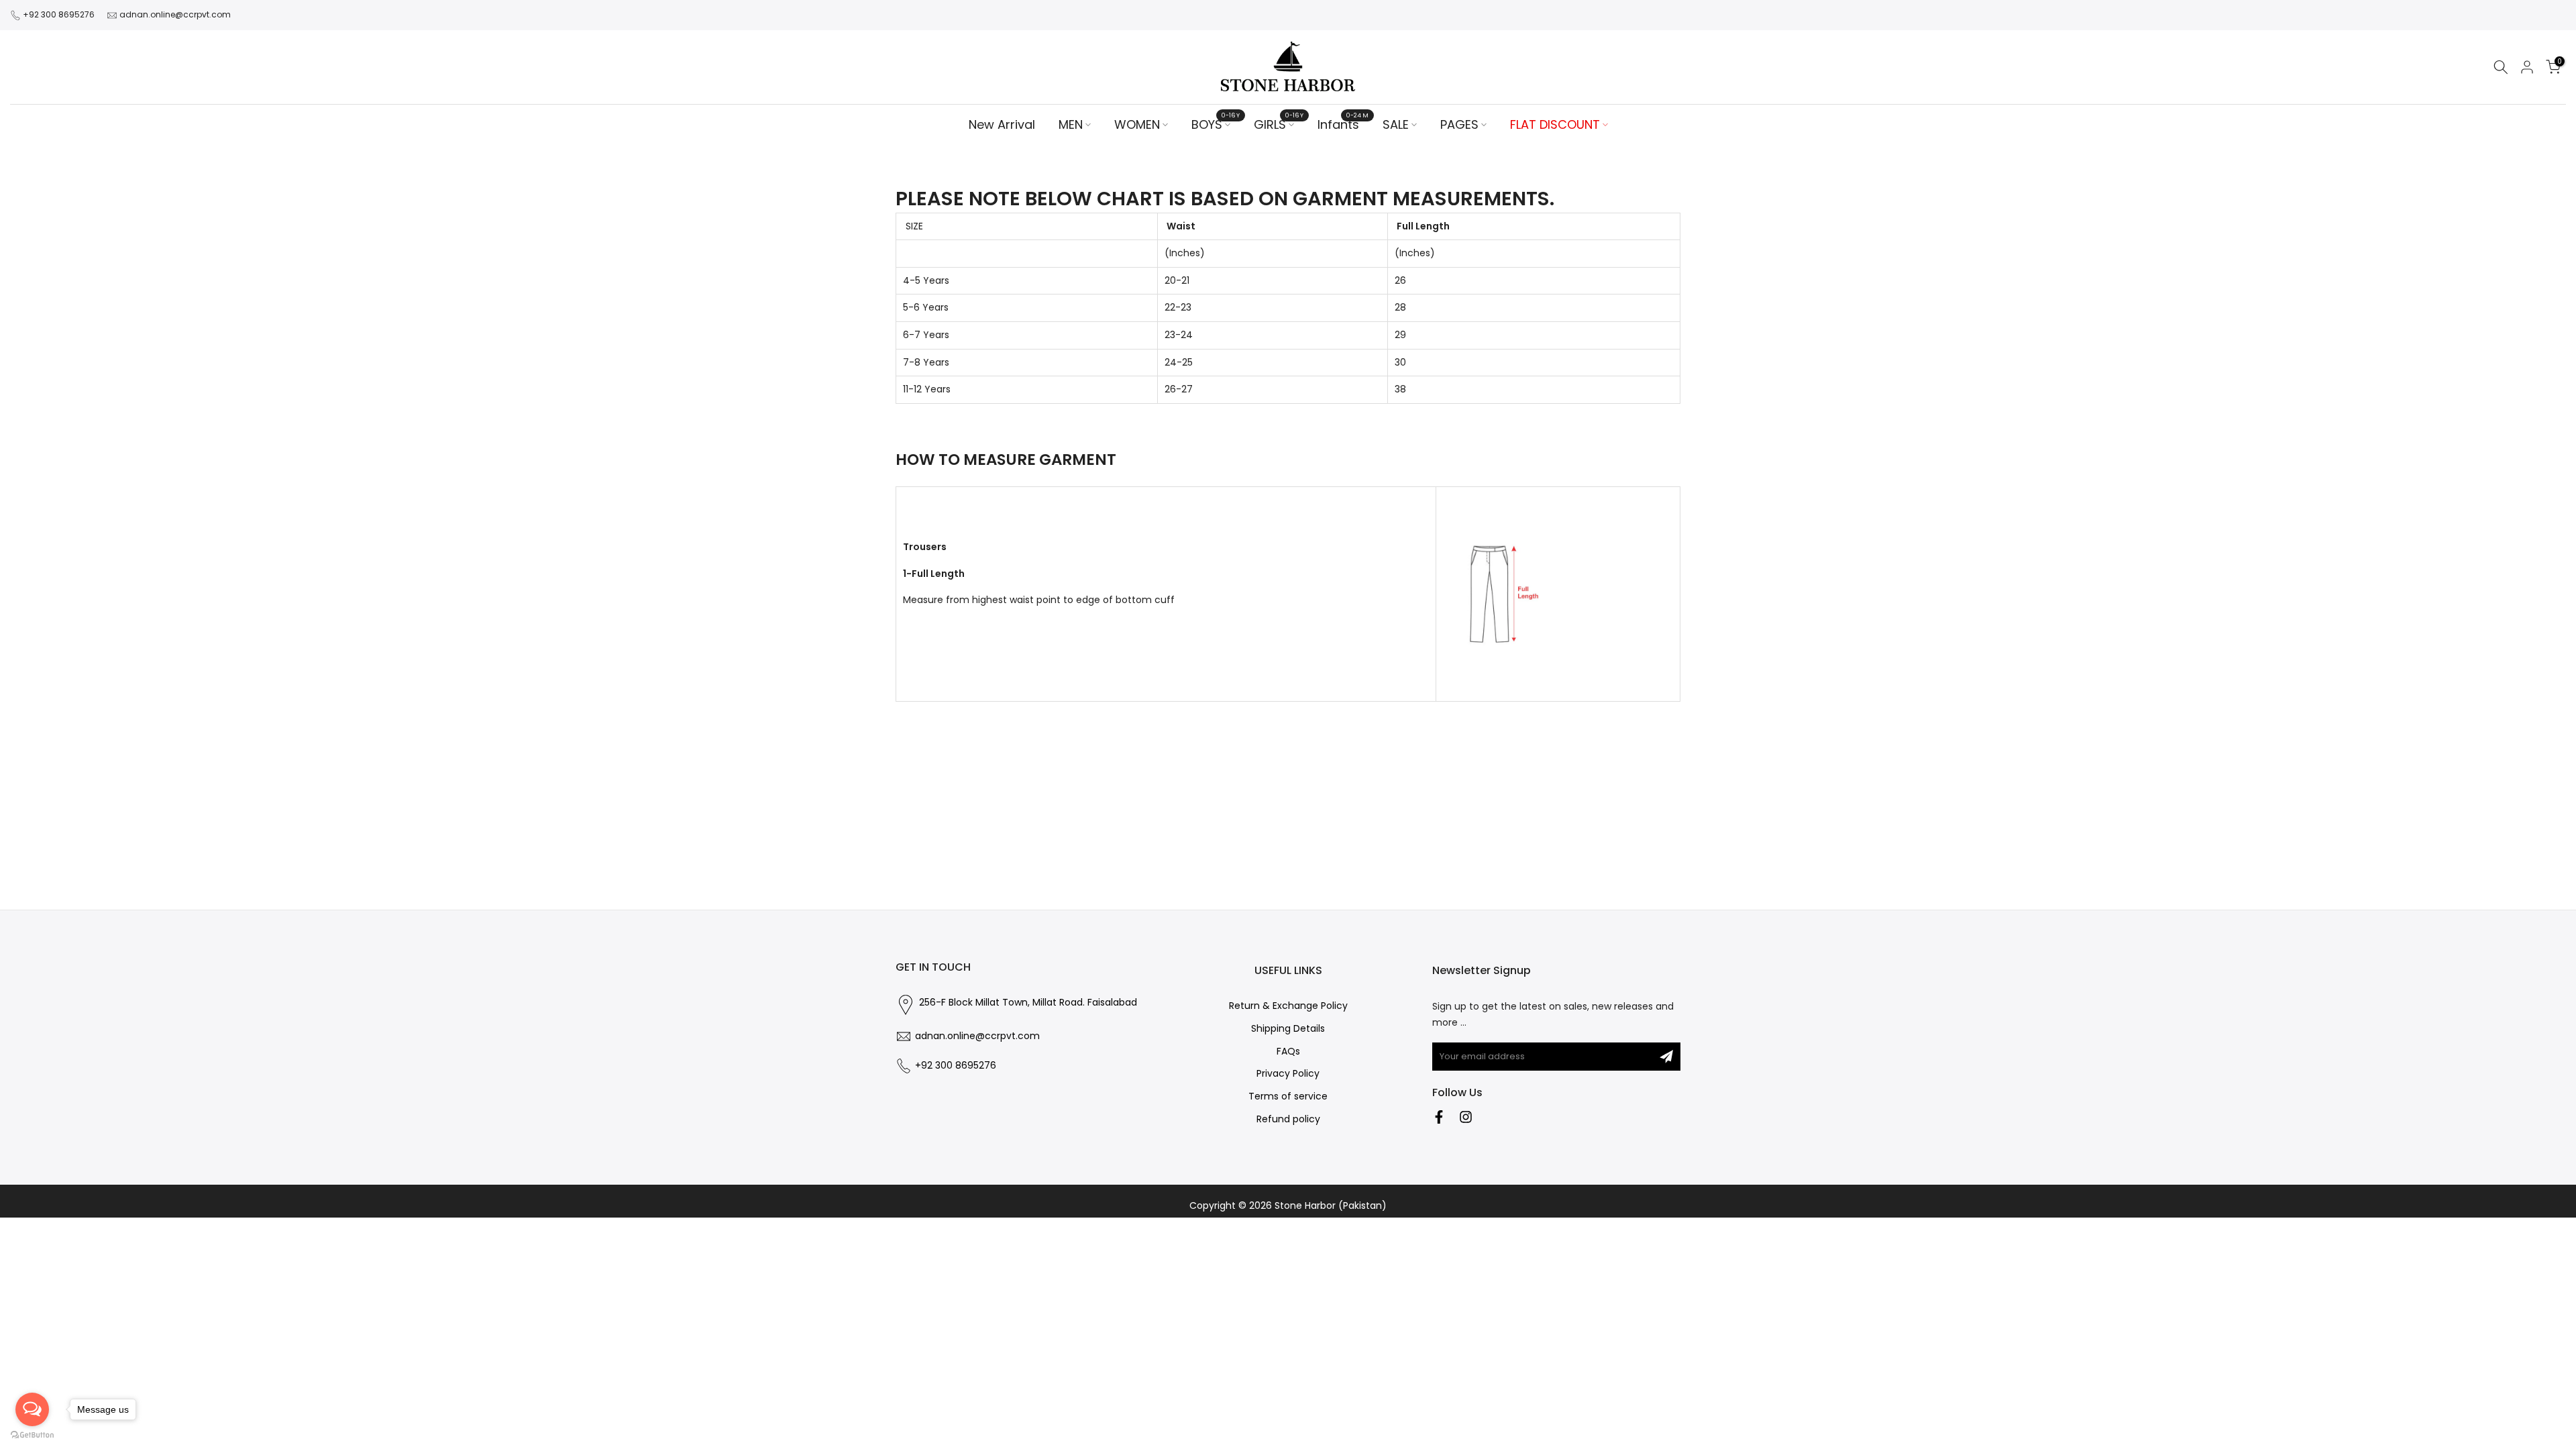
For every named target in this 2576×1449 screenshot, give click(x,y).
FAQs (1288, 1052)
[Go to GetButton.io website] (32, 1435)
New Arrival (1002, 124)
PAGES (1459, 124)
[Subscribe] (1666, 1057)
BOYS (1216, 124)
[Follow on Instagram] (1466, 1117)
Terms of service (1288, 1096)
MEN (1071, 124)
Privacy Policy (1288, 1074)
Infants (1343, 124)
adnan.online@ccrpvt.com (175, 14)
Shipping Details (1288, 1029)
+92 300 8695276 (59, 14)
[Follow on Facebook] (1439, 1117)
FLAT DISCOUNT (1555, 124)
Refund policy (1288, 1119)
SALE (1396, 124)
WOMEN (1137, 124)
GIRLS (1279, 124)
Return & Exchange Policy (1288, 1006)
